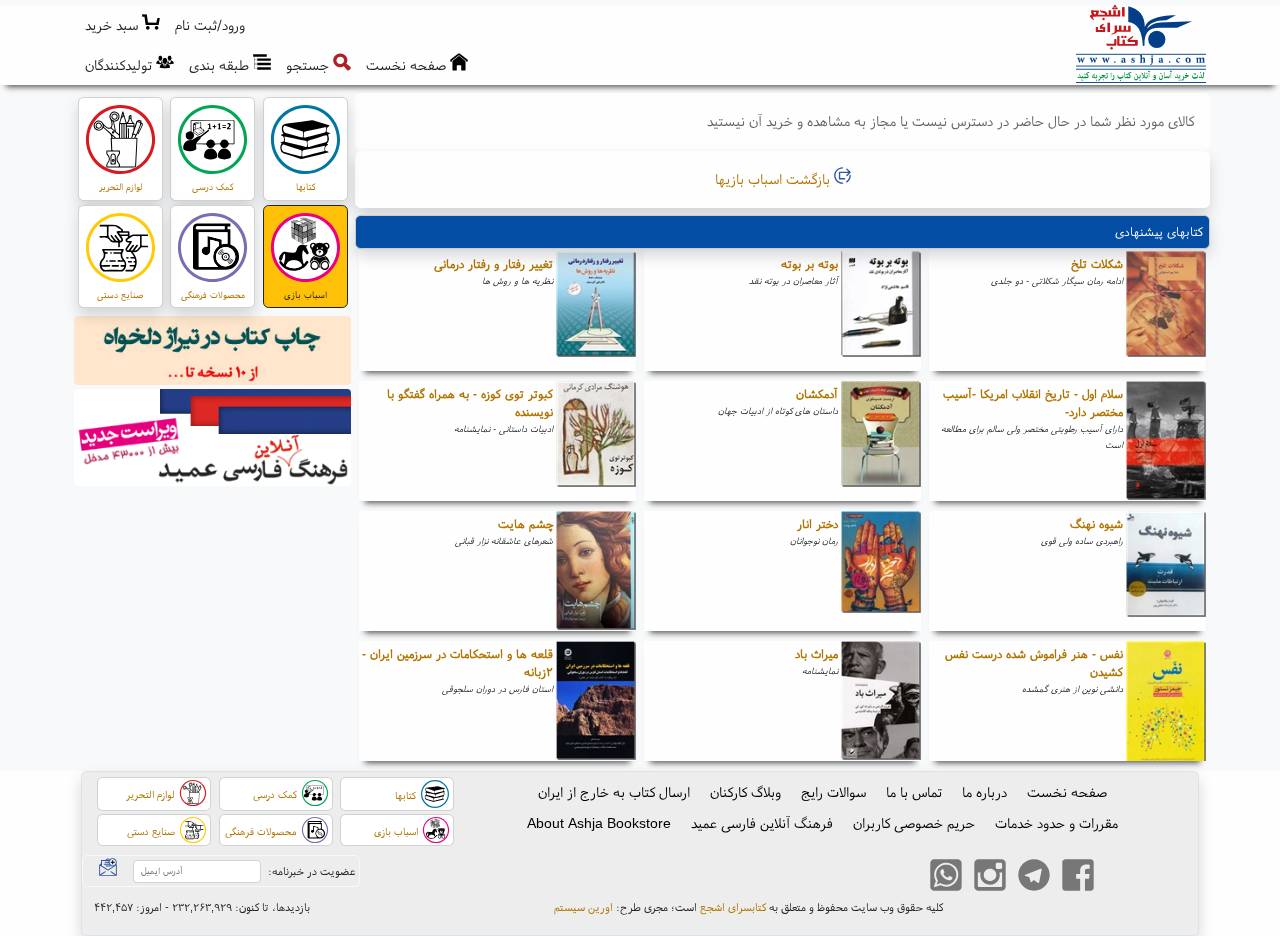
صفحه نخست (1067, 792)
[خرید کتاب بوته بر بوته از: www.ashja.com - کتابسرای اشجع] (881, 311)
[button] (210, 25)
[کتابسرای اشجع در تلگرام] (1034, 878)
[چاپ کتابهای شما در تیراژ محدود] (213, 353)
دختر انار (817, 523)
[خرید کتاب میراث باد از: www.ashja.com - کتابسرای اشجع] (881, 701)
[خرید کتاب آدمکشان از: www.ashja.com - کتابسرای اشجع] (881, 441)
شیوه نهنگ (1096, 523)
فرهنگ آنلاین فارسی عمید (762, 823)
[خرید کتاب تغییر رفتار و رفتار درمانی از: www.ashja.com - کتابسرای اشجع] (596, 311)
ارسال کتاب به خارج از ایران (614, 792)
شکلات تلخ (1097, 263)
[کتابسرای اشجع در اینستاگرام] (990, 878)
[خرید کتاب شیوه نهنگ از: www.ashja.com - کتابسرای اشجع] (1166, 571)
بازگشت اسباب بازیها (774, 179)
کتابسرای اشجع (733, 907)
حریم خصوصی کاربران (914, 823)
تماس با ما (914, 792)
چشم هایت (525, 523)
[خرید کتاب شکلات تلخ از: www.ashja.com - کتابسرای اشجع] (1166, 311)
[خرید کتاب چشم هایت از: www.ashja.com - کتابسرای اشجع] (596, 571)
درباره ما (984, 792)
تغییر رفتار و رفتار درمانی (493, 263)
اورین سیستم (583, 907)
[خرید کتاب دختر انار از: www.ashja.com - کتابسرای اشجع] (881, 571)
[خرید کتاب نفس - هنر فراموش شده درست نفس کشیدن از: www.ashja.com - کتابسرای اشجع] (1166, 701)
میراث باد (816, 653)
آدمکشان (817, 393)
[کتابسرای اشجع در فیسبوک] (1078, 878)
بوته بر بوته (809, 263)
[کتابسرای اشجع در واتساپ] (946, 878)
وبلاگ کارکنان (745, 792)
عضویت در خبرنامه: (311, 871)
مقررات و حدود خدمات (1056, 823)
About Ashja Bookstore (599, 823)
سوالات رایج (833, 792)
